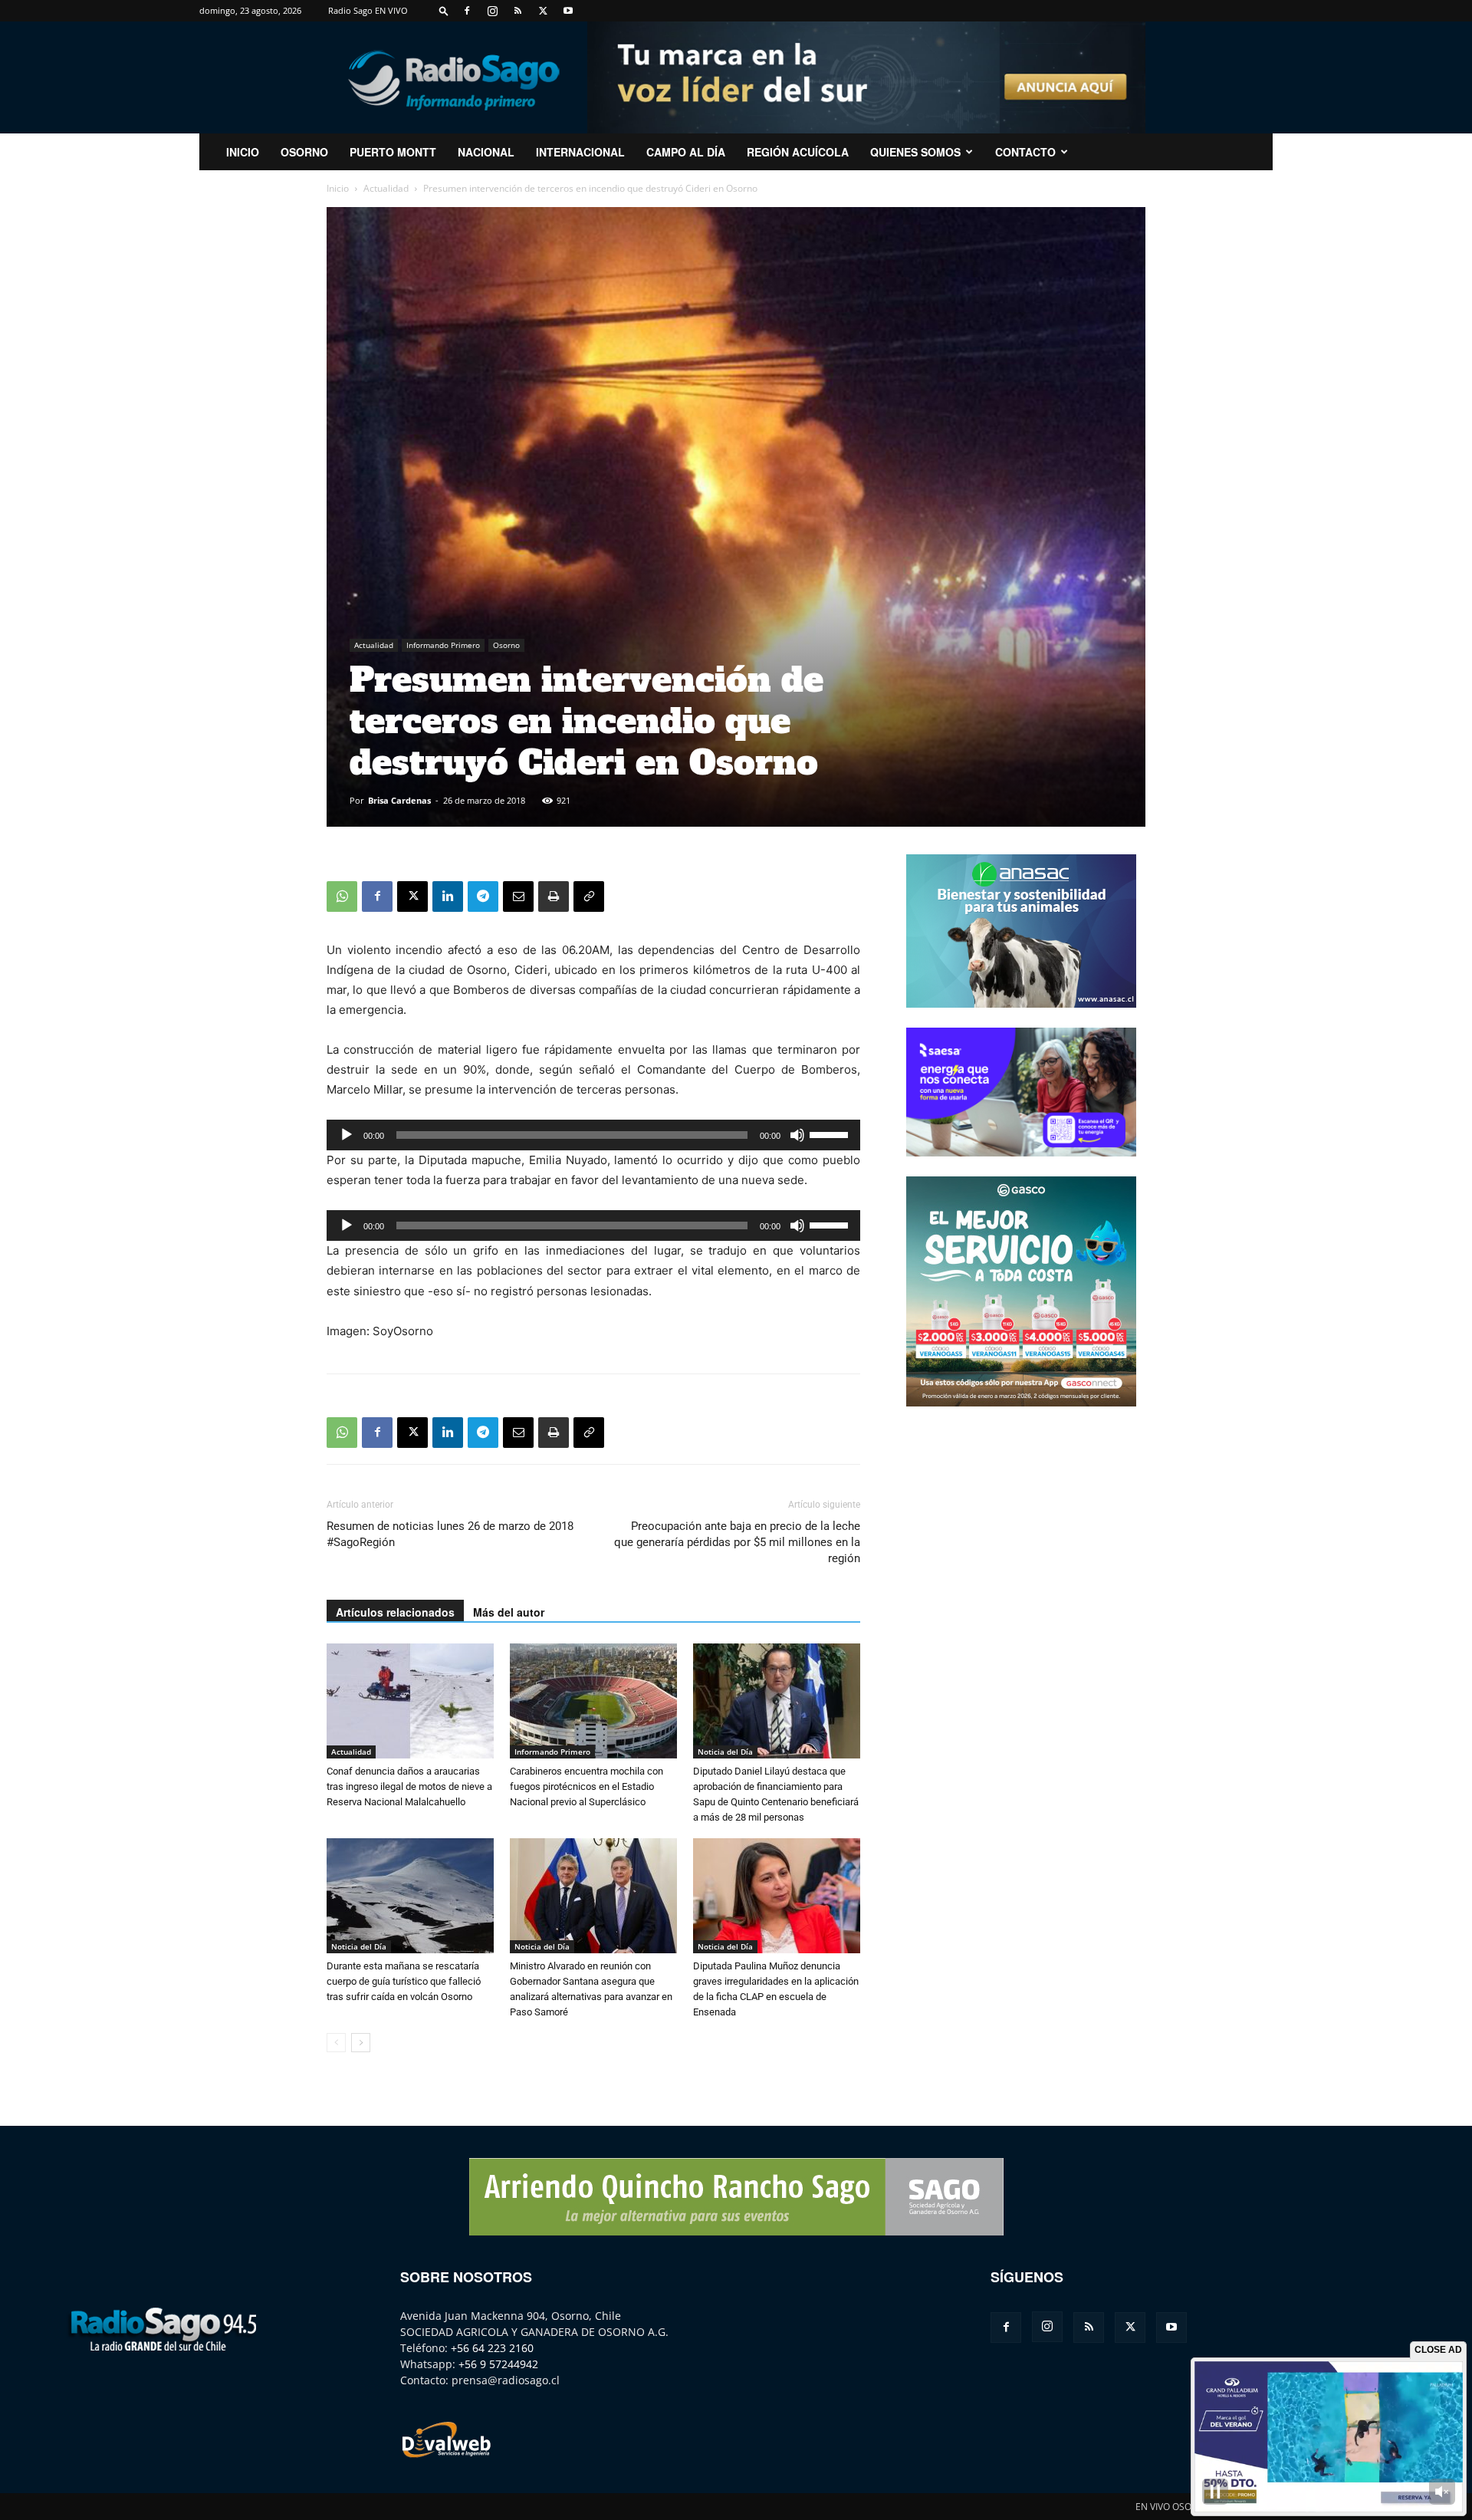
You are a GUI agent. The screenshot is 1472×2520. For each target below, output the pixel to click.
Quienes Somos (915, 152)
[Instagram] (492, 11)
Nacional (486, 152)
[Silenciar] (797, 1135)
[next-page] (361, 2043)
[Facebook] (467, 11)
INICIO (243, 152)
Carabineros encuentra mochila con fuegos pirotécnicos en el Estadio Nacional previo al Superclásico (586, 1786)
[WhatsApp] (342, 896)
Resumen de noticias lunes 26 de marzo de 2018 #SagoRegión (450, 1534)
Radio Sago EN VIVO (368, 10)
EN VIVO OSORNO (1173, 2507)
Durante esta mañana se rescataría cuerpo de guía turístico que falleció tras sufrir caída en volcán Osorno (404, 1981)
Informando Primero (443, 645)
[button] (444, 10)
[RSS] (517, 11)
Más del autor (509, 1612)
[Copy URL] (589, 896)
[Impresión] (554, 896)
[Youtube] (568, 11)
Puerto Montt (393, 152)
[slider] (831, 1133)
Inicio (338, 188)
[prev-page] (336, 2043)
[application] (593, 1135)
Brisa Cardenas (399, 800)
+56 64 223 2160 (492, 2348)
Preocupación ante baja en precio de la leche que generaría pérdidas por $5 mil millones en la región (737, 1542)
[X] (543, 11)
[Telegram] (483, 896)
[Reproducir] (347, 1135)
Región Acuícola (798, 152)
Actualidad (386, 188)
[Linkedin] (448, 896)
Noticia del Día (725, 1752)
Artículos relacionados (395, 1612)
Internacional (580, 152)
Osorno (304, 152)
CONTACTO (1025, 152)
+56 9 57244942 (498, 2364)
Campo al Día (686, 152)
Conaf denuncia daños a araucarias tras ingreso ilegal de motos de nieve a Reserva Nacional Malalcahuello (409, 1786)
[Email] (518, 896)
